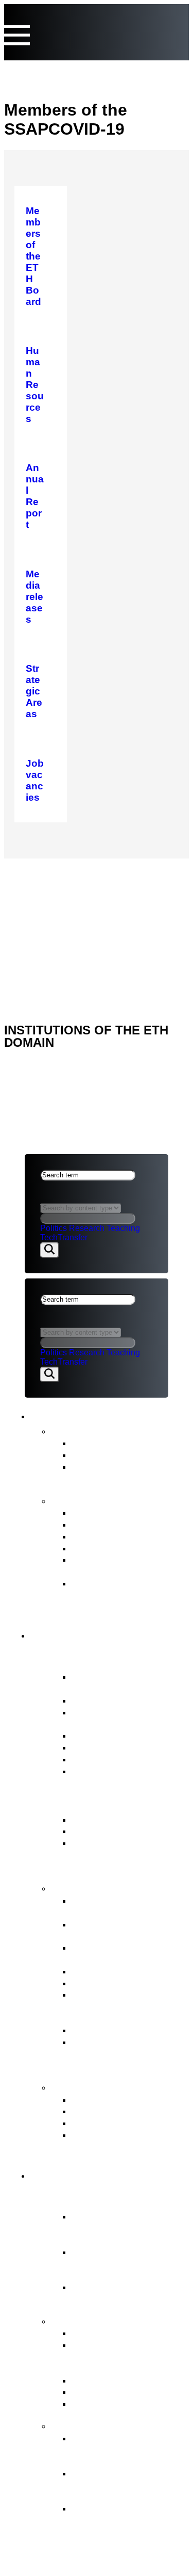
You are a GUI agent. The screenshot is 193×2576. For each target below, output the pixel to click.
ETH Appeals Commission (129, 2100)
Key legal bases (107, 1831)
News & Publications (96, 1414)
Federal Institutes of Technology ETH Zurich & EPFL (128, 2264)
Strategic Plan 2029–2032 (129, 1536)
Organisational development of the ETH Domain (125, 2450)
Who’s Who (97, 1735)
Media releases (105, 1443)
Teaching (123, 1228)
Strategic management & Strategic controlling (126, 1906)
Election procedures (115, 1971)
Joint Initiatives (103, 2380)
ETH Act (89, 1819)
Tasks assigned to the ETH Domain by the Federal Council (119, 2356)
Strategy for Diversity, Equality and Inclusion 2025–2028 (120, 1595)
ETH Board (49, 872)
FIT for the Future (96, 2425)
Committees (98, 1747)
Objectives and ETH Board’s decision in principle (116, 2485)
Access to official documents (108, 2141)
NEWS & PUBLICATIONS (73, 885)
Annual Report (103, 1512)
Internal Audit (100, 1759)
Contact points (89, 2086)
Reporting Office (107, 2111)
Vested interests (107, 1700)
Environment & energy (120, 2403)
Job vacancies (103, 1771)
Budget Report (103, 1524)
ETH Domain (71, 2174)
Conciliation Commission (126, 2123)
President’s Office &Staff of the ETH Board (130, 1718)
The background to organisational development (113, 2520)
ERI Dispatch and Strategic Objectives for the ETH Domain (122, 1854)
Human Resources (113, 1983)
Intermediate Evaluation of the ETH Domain (129, 1565)
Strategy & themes (99, 2320)
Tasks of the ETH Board (113, 1887)
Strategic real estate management (115, 1953)
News (66, 1430)
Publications (83, 1500)
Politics (54, 1228)
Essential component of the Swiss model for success (123, 2228)
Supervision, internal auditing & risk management (116, 2054)
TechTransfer (64, 1237)
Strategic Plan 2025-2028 (127, 1548)
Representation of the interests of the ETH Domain (119, 2006)
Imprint (42, 925)
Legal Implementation (119, 2030)
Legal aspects (58, 912)
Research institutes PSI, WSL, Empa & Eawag (124, 2293)
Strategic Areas (105, 2333)
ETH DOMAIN (51, 898)
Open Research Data (118, 2392)
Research (87, 1228)
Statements (96, 1455)
